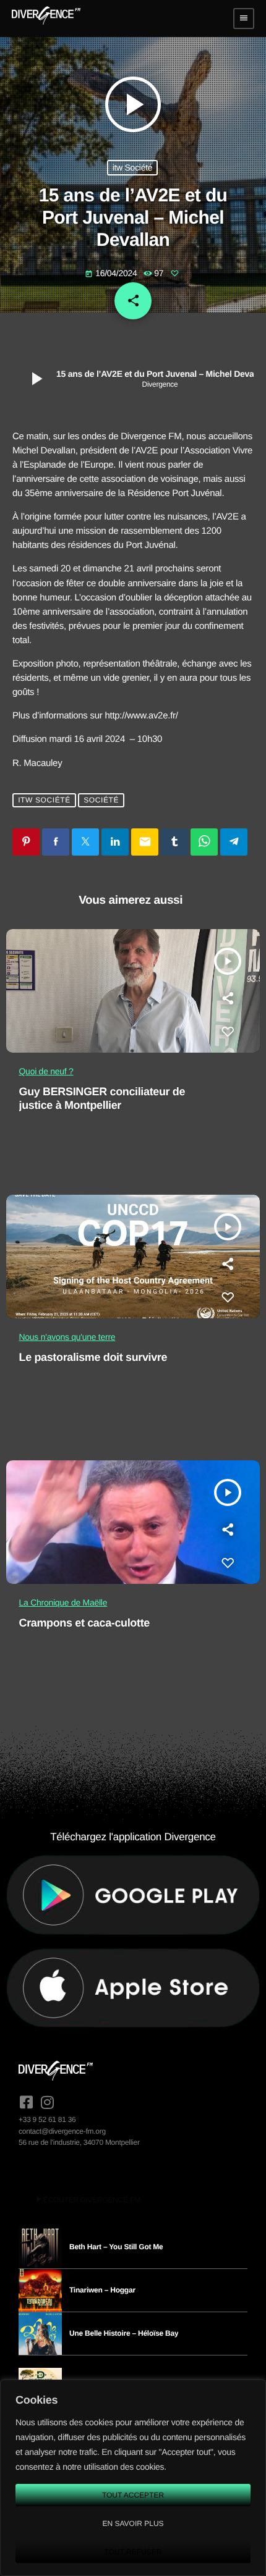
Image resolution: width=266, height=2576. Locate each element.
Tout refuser (133, 2552)
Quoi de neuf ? (46, 1071)
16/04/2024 (112, 273)
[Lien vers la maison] (46, 19)
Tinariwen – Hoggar (102, 2290)
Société (101, 801)
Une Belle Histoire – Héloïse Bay (124, 2333)
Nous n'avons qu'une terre (67, 1337)
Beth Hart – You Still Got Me (116, 2247)
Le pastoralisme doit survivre (93, 1357)
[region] (133, 2478)
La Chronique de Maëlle (63, 1602)
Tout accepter (133, 2495)
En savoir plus (133, 2523)
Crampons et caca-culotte (84, 1623)
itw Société (133, 167)
